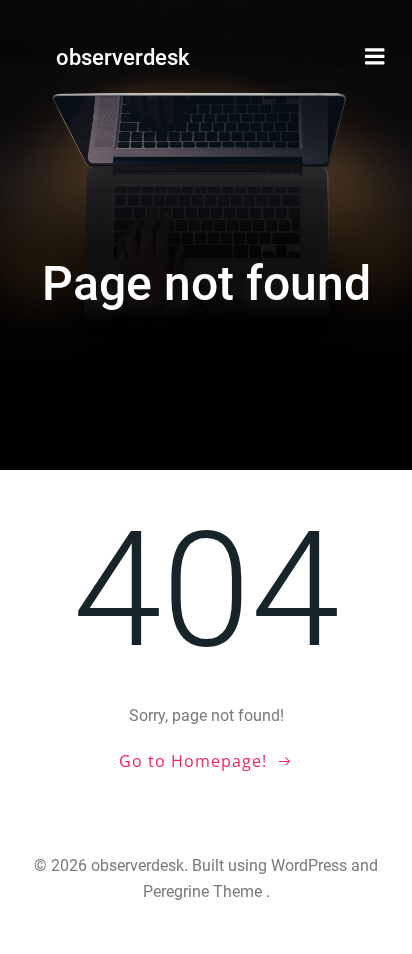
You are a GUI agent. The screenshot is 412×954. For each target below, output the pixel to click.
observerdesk (122, 57)
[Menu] (375, 57)
